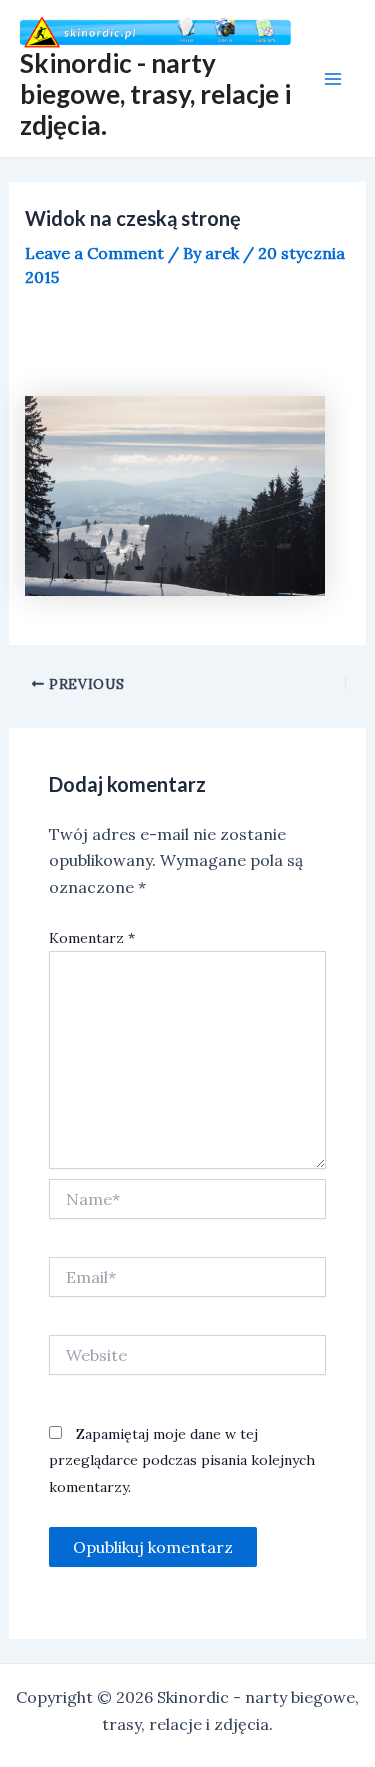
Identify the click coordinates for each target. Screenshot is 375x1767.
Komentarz (92, 938)
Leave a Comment (94, 253)
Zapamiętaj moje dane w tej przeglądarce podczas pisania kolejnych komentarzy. (182, 1460)
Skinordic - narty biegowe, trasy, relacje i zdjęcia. (155, 94)
